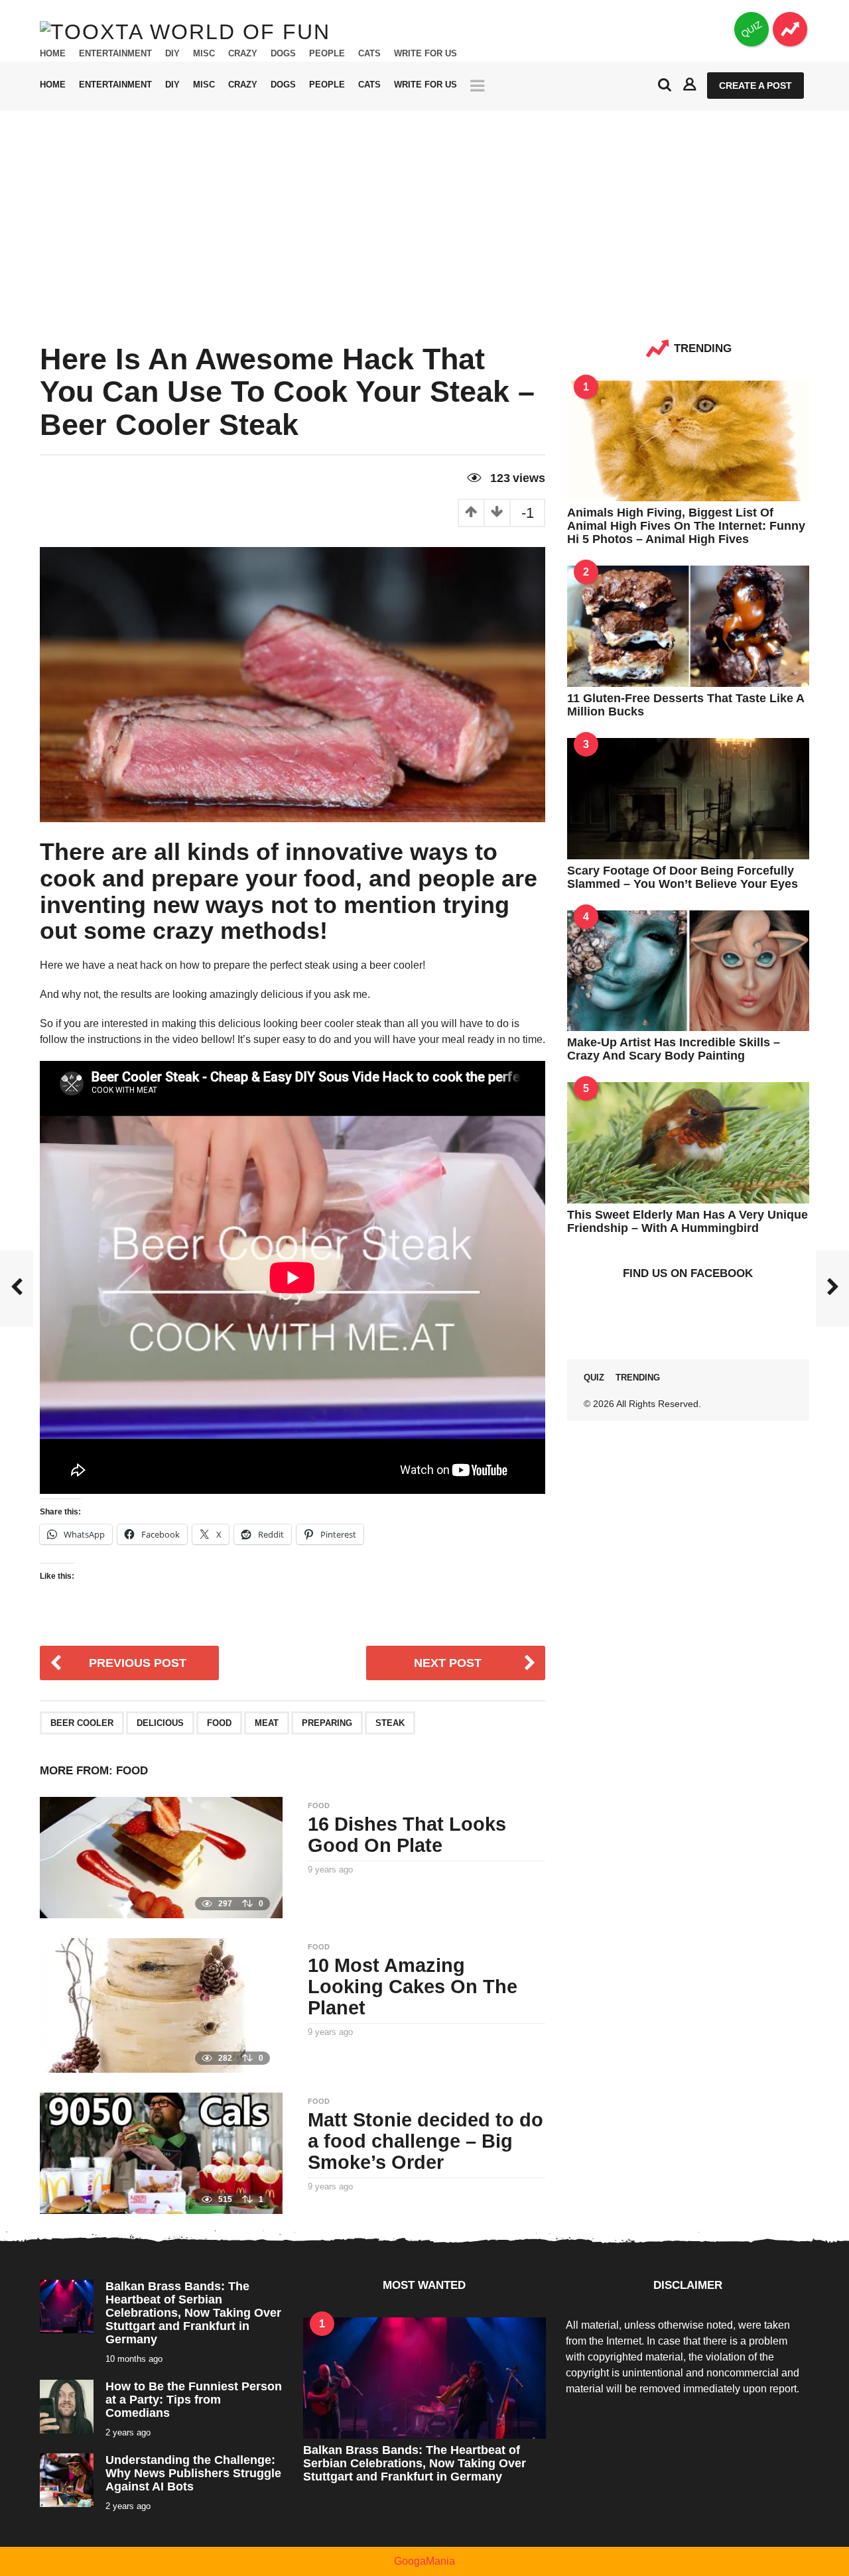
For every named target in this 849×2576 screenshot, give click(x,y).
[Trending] (790, 29)
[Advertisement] (424, 210)
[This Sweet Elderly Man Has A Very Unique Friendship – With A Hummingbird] (688, 1142)
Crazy (243, 54)
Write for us (425, 54)
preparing (327, 1723)
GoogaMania (424, 2561)
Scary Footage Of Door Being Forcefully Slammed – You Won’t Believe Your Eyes (683, 877)
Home (53, 54)
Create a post (755, 86)
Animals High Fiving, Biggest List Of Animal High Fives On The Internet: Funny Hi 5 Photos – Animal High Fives (686, 526)
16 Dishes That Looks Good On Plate (407, 1835)
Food (219, 1723)
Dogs (283, 54)
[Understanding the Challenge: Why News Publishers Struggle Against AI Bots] (67, 2479)
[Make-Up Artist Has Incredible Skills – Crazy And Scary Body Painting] (688, 970)
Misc (204, 54)
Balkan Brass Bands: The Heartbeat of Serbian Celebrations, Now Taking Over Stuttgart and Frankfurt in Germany (193, 2313)
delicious (160, 1723)
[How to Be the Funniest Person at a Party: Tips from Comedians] (67, 2405)
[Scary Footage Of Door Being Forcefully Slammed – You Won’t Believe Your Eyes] (688, 797)
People (327, 54)
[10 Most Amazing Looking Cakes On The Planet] (161, 2005)
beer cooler (82, 1723)
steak (390, 1723)
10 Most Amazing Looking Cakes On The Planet (413, 1987)
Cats (369, 54)
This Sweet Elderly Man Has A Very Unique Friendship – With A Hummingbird (687, 1221)
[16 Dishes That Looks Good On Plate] (161, 1857)
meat (267, 1723)
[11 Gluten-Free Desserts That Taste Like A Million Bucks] (688, 626)
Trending (638, 1378)
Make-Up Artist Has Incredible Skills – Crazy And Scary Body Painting (674, 1049)
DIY (172, 54)
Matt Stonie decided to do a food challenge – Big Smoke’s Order (425, 2141)
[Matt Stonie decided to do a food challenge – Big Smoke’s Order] (161, 2152)
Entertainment (115, 54)
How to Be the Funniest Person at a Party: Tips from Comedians (194, 2400)
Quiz (594, 1378)
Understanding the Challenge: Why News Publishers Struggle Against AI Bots (193, 2473)
